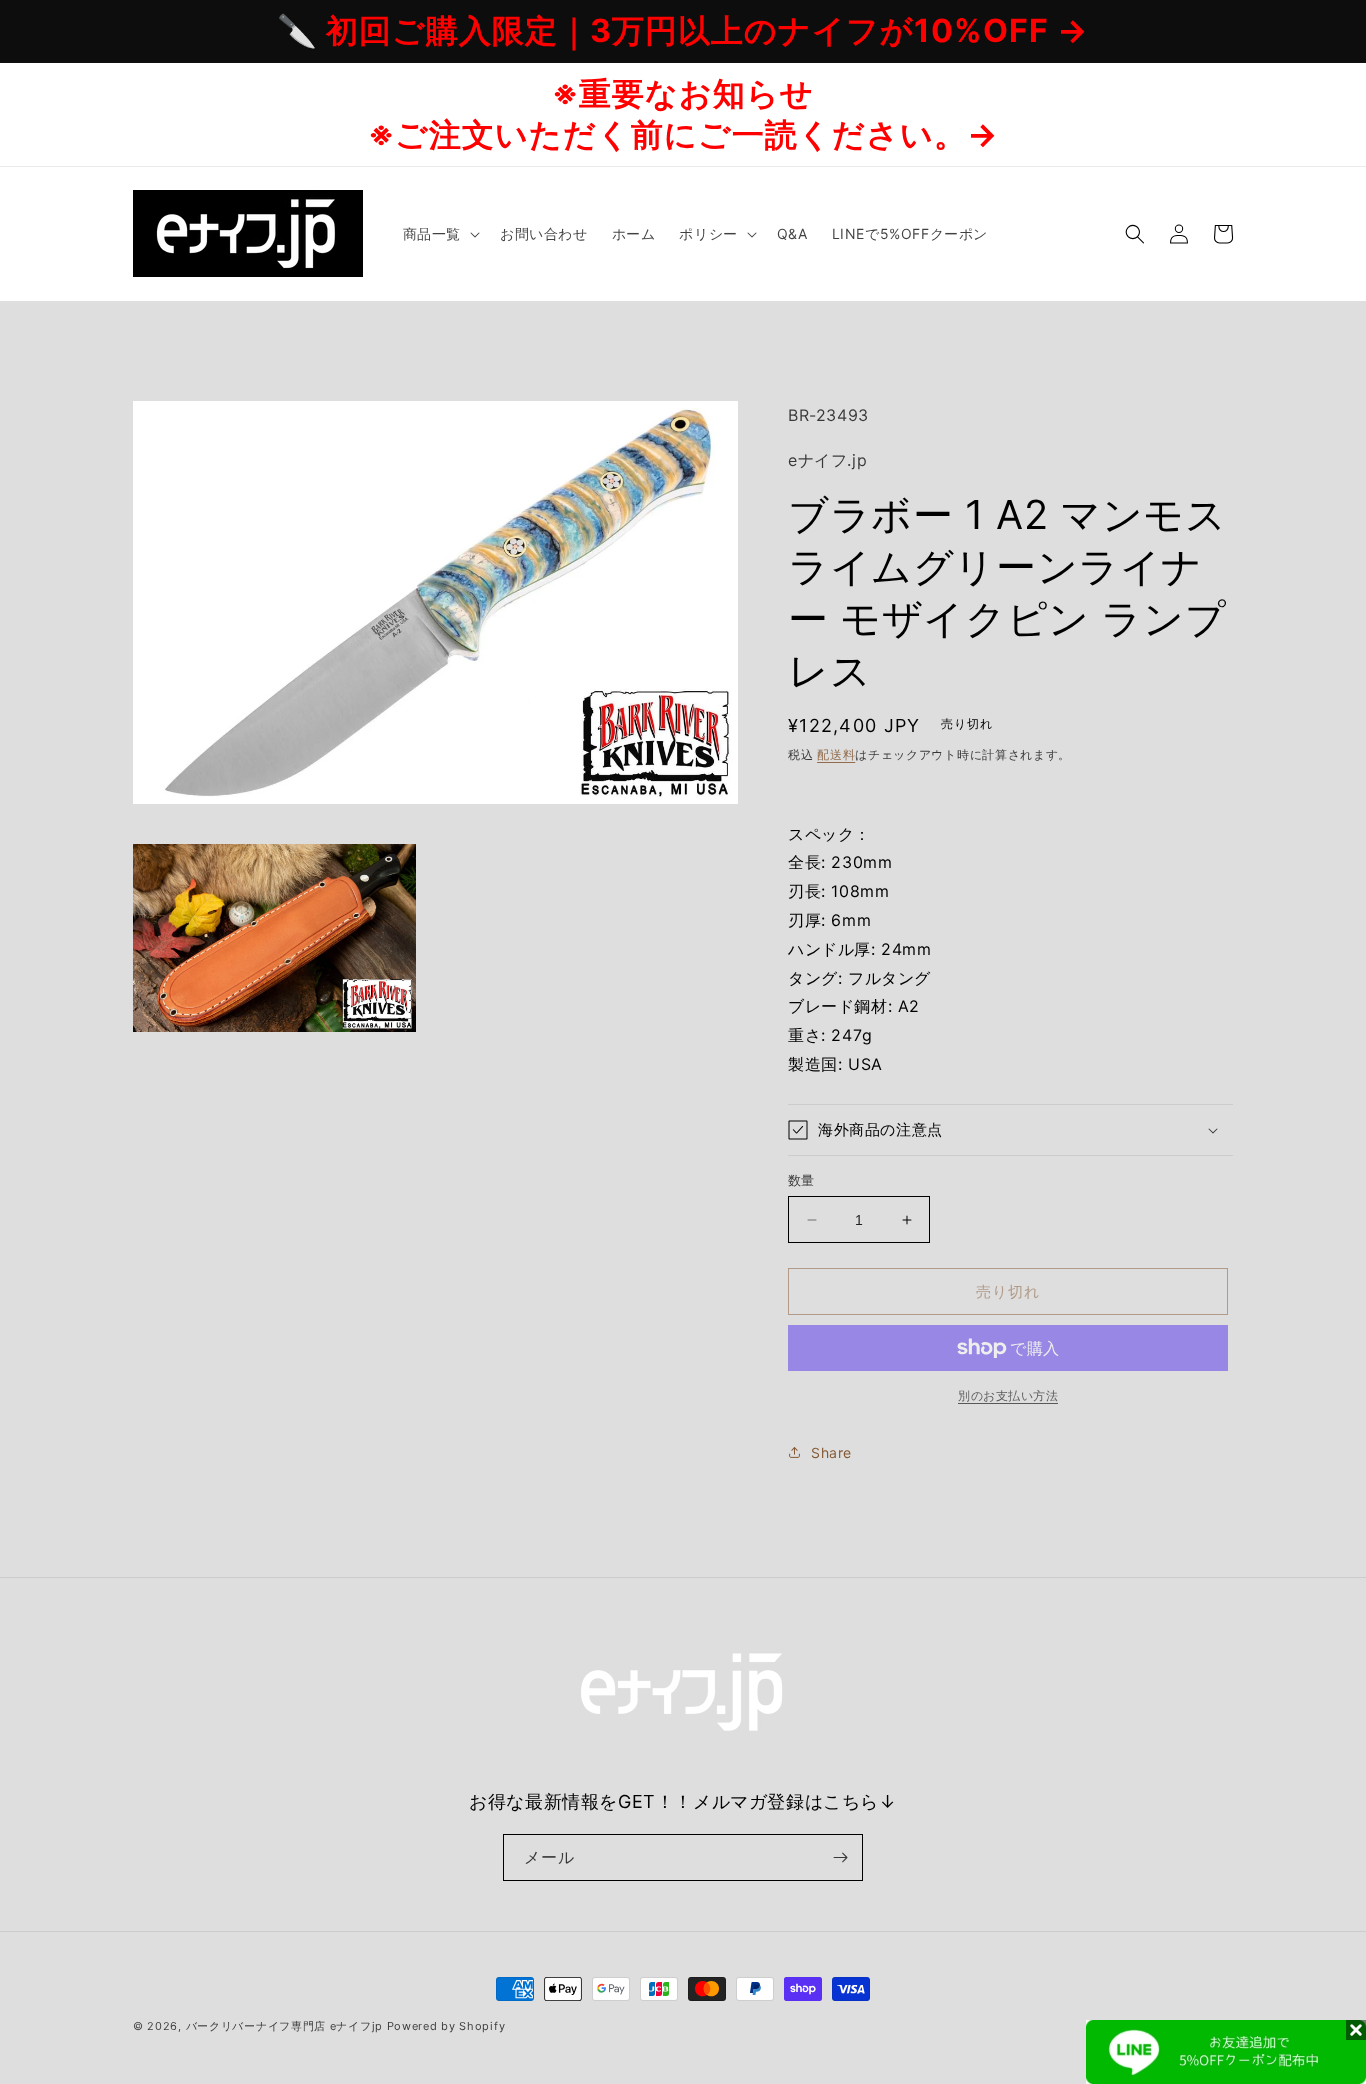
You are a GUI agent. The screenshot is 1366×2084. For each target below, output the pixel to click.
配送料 (836, 754)
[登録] (840, 1857)
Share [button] (831, 1452)
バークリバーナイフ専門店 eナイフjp (284, 2026)
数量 (801, 1180)
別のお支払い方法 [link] (1008, 1395)
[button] (439, 234)
